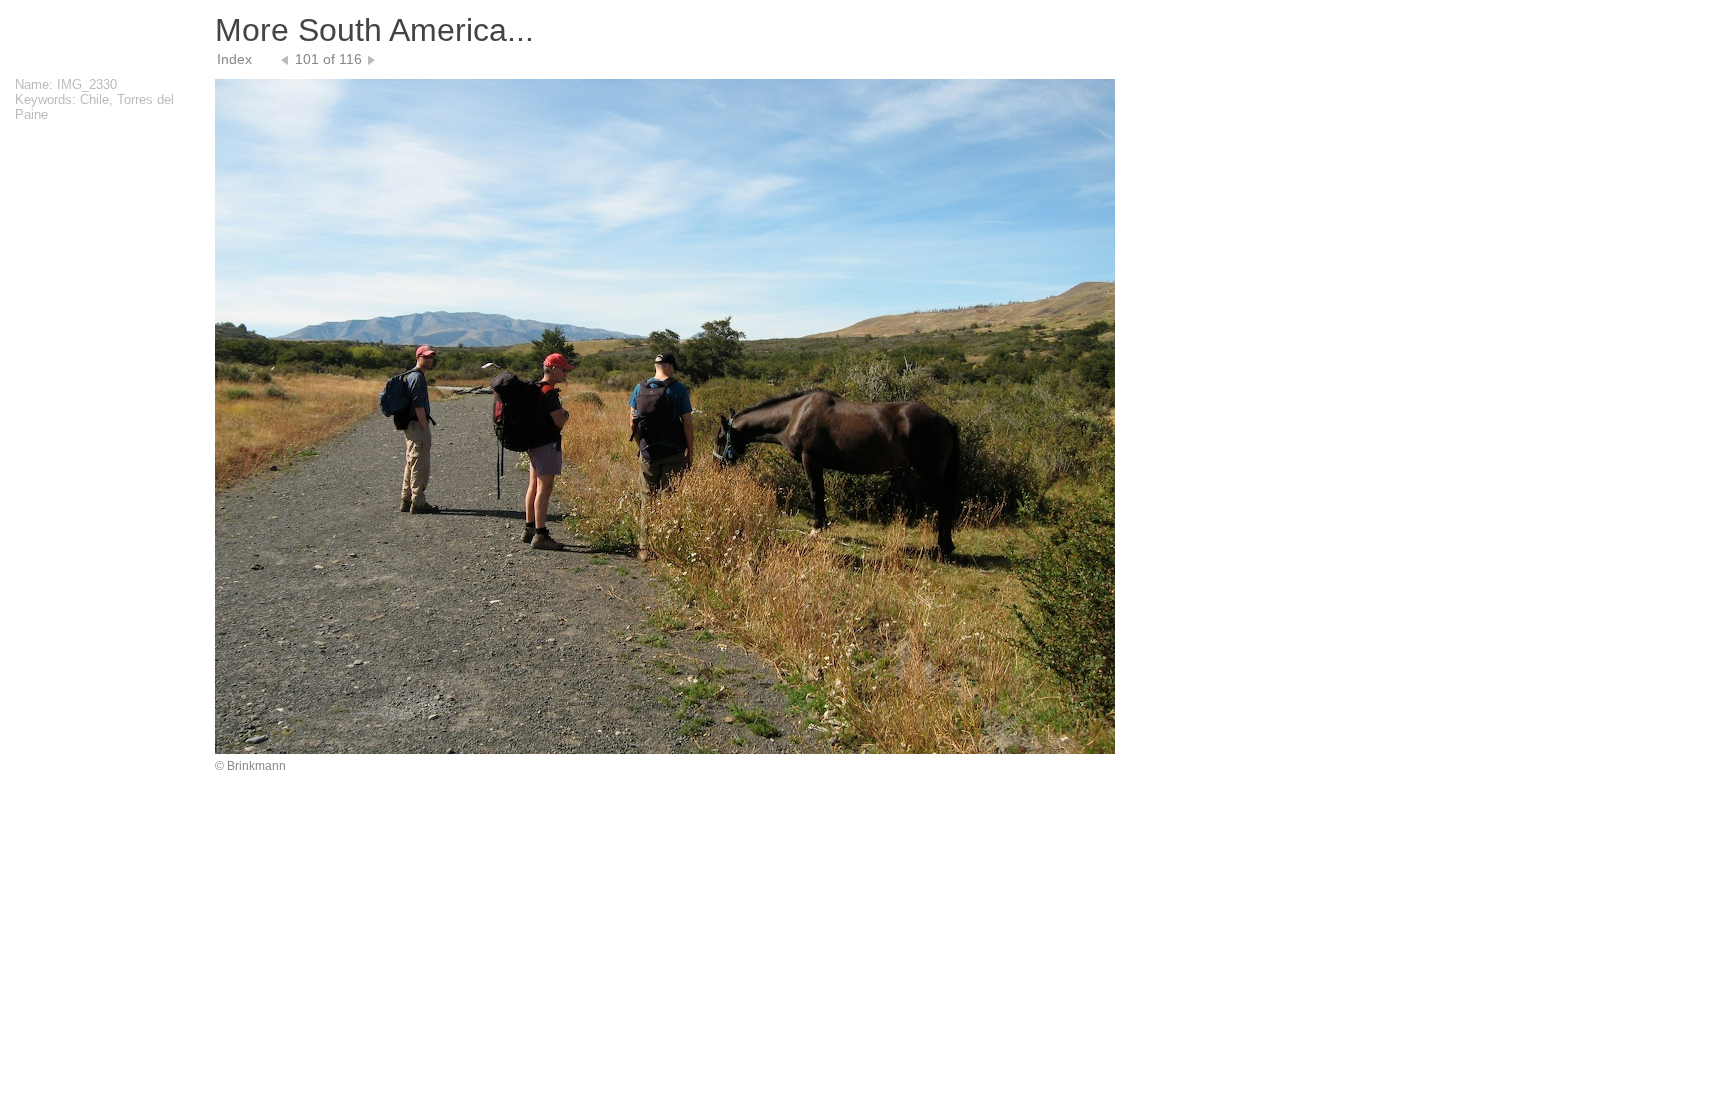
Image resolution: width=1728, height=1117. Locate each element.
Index (234, 59)
